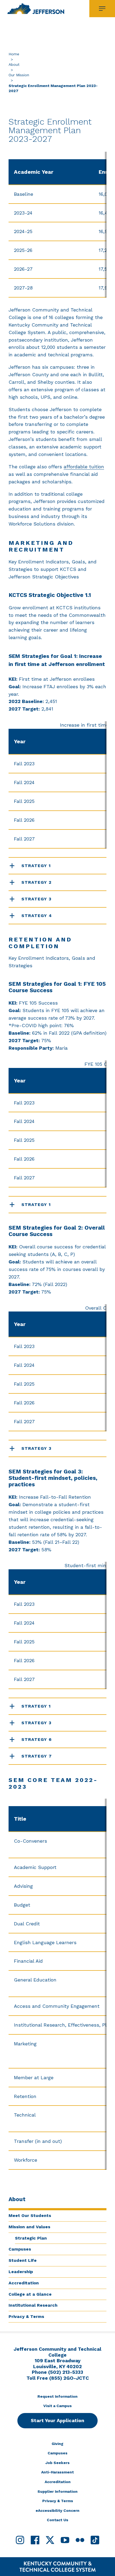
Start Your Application (57, 2420)
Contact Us (57, 2520)
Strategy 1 (36, 866)
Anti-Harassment (57, 2472)
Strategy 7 (37, 1756)
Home (14, 54)
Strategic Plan (31, 2238)
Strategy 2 (37, 882)
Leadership (21, 2272)
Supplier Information (57, 2491)
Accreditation (24, 2283)
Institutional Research (33, 2305)
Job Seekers (57, 2463)
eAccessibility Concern (57, 2510)
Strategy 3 (37, 899)
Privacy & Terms (26, 2316)
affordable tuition (84, 467)
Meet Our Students (30, 2215)
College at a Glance (30, 2294)
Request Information (57, 2396)
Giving (57, 2444)
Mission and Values (29, 2227)
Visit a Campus (57, 2406)
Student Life (23, 2260)
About (14, 64)
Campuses (20, 2249)
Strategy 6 (37, 1739)
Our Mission (19, 75)
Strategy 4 (37, 916)
